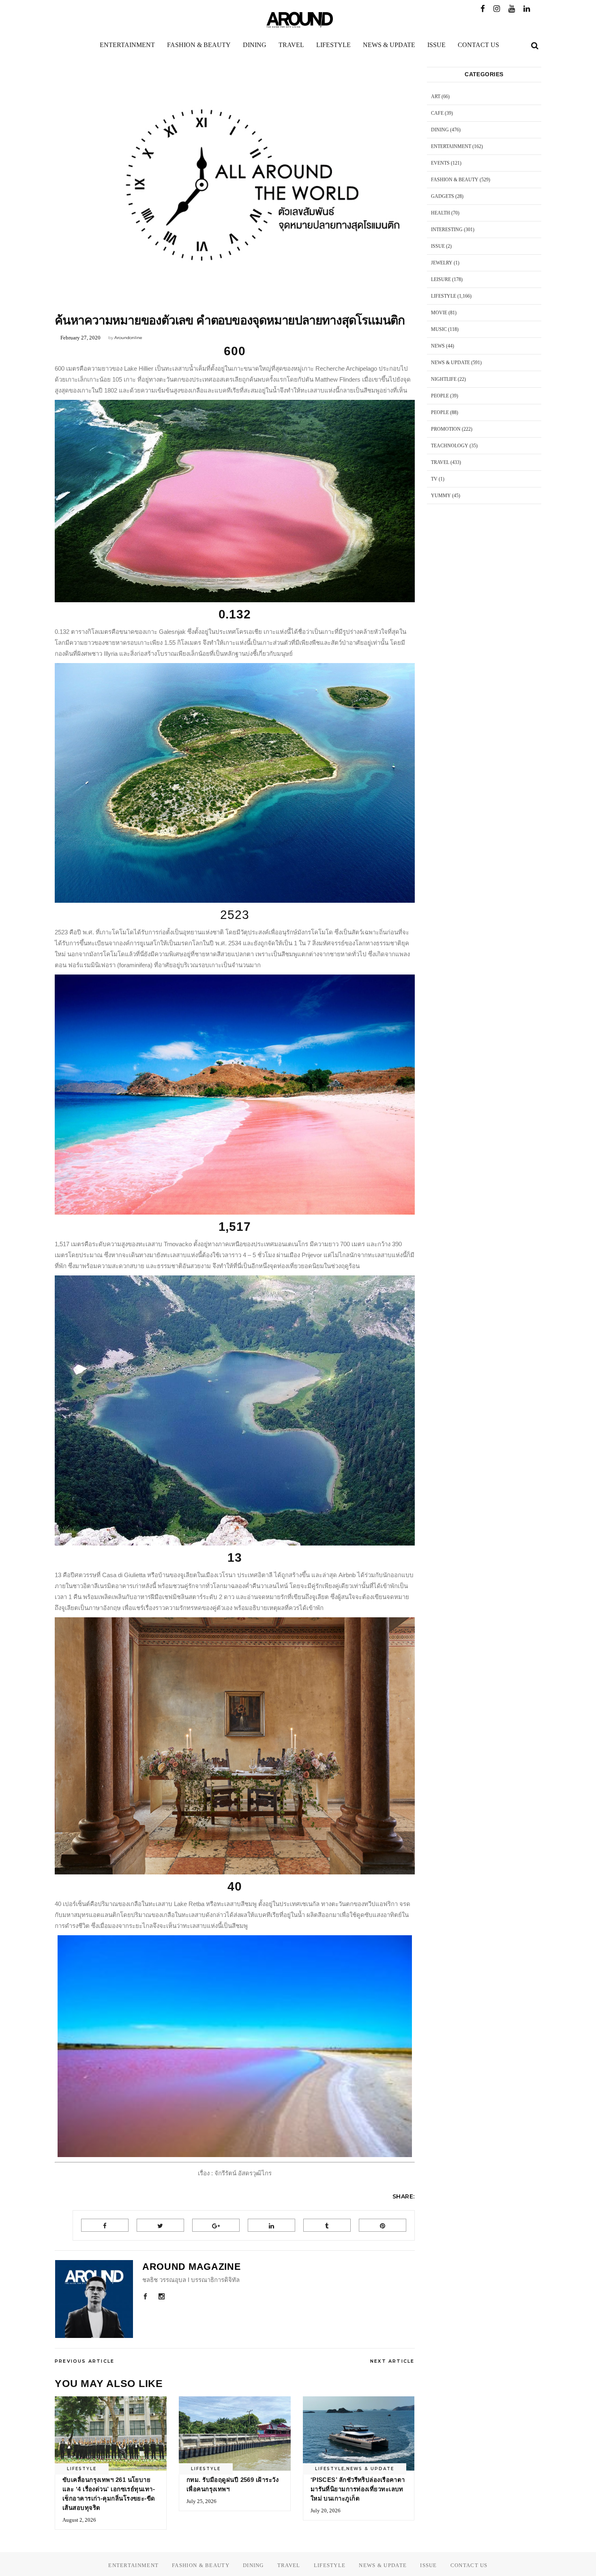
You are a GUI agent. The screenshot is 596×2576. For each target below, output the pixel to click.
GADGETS (443, 196)
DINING (440, 130)
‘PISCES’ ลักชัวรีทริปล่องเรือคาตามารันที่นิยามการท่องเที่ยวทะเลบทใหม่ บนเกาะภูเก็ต (358, 2489)
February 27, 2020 (80, 338)
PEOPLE (440, 396)
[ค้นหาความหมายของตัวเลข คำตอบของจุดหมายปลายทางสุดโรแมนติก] (94, 2299)
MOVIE (439, 313)
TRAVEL (440, 462)
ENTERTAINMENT (451, 146)
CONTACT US (469, 2565)
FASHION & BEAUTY (455, 180)
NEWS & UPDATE (370, 2469)
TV (434, 479)
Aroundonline (128, 338)
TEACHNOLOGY (450, 446)
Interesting (447, 230)
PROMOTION (446, 429)
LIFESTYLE (79, 302)
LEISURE (441, 279)
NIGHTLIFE (444, 379)
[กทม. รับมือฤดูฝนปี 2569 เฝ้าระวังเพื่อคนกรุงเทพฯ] (235, 2434)
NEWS (438, 346)
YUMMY (441, 496)
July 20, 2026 (326, 2511)
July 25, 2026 (202, 2501)
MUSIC (439, 329)
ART (436, 97)
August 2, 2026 (79, 2520)
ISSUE (438, 246)
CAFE (437, 113)
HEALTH (441, 213)
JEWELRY (442, 263)
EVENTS (440, 163)
